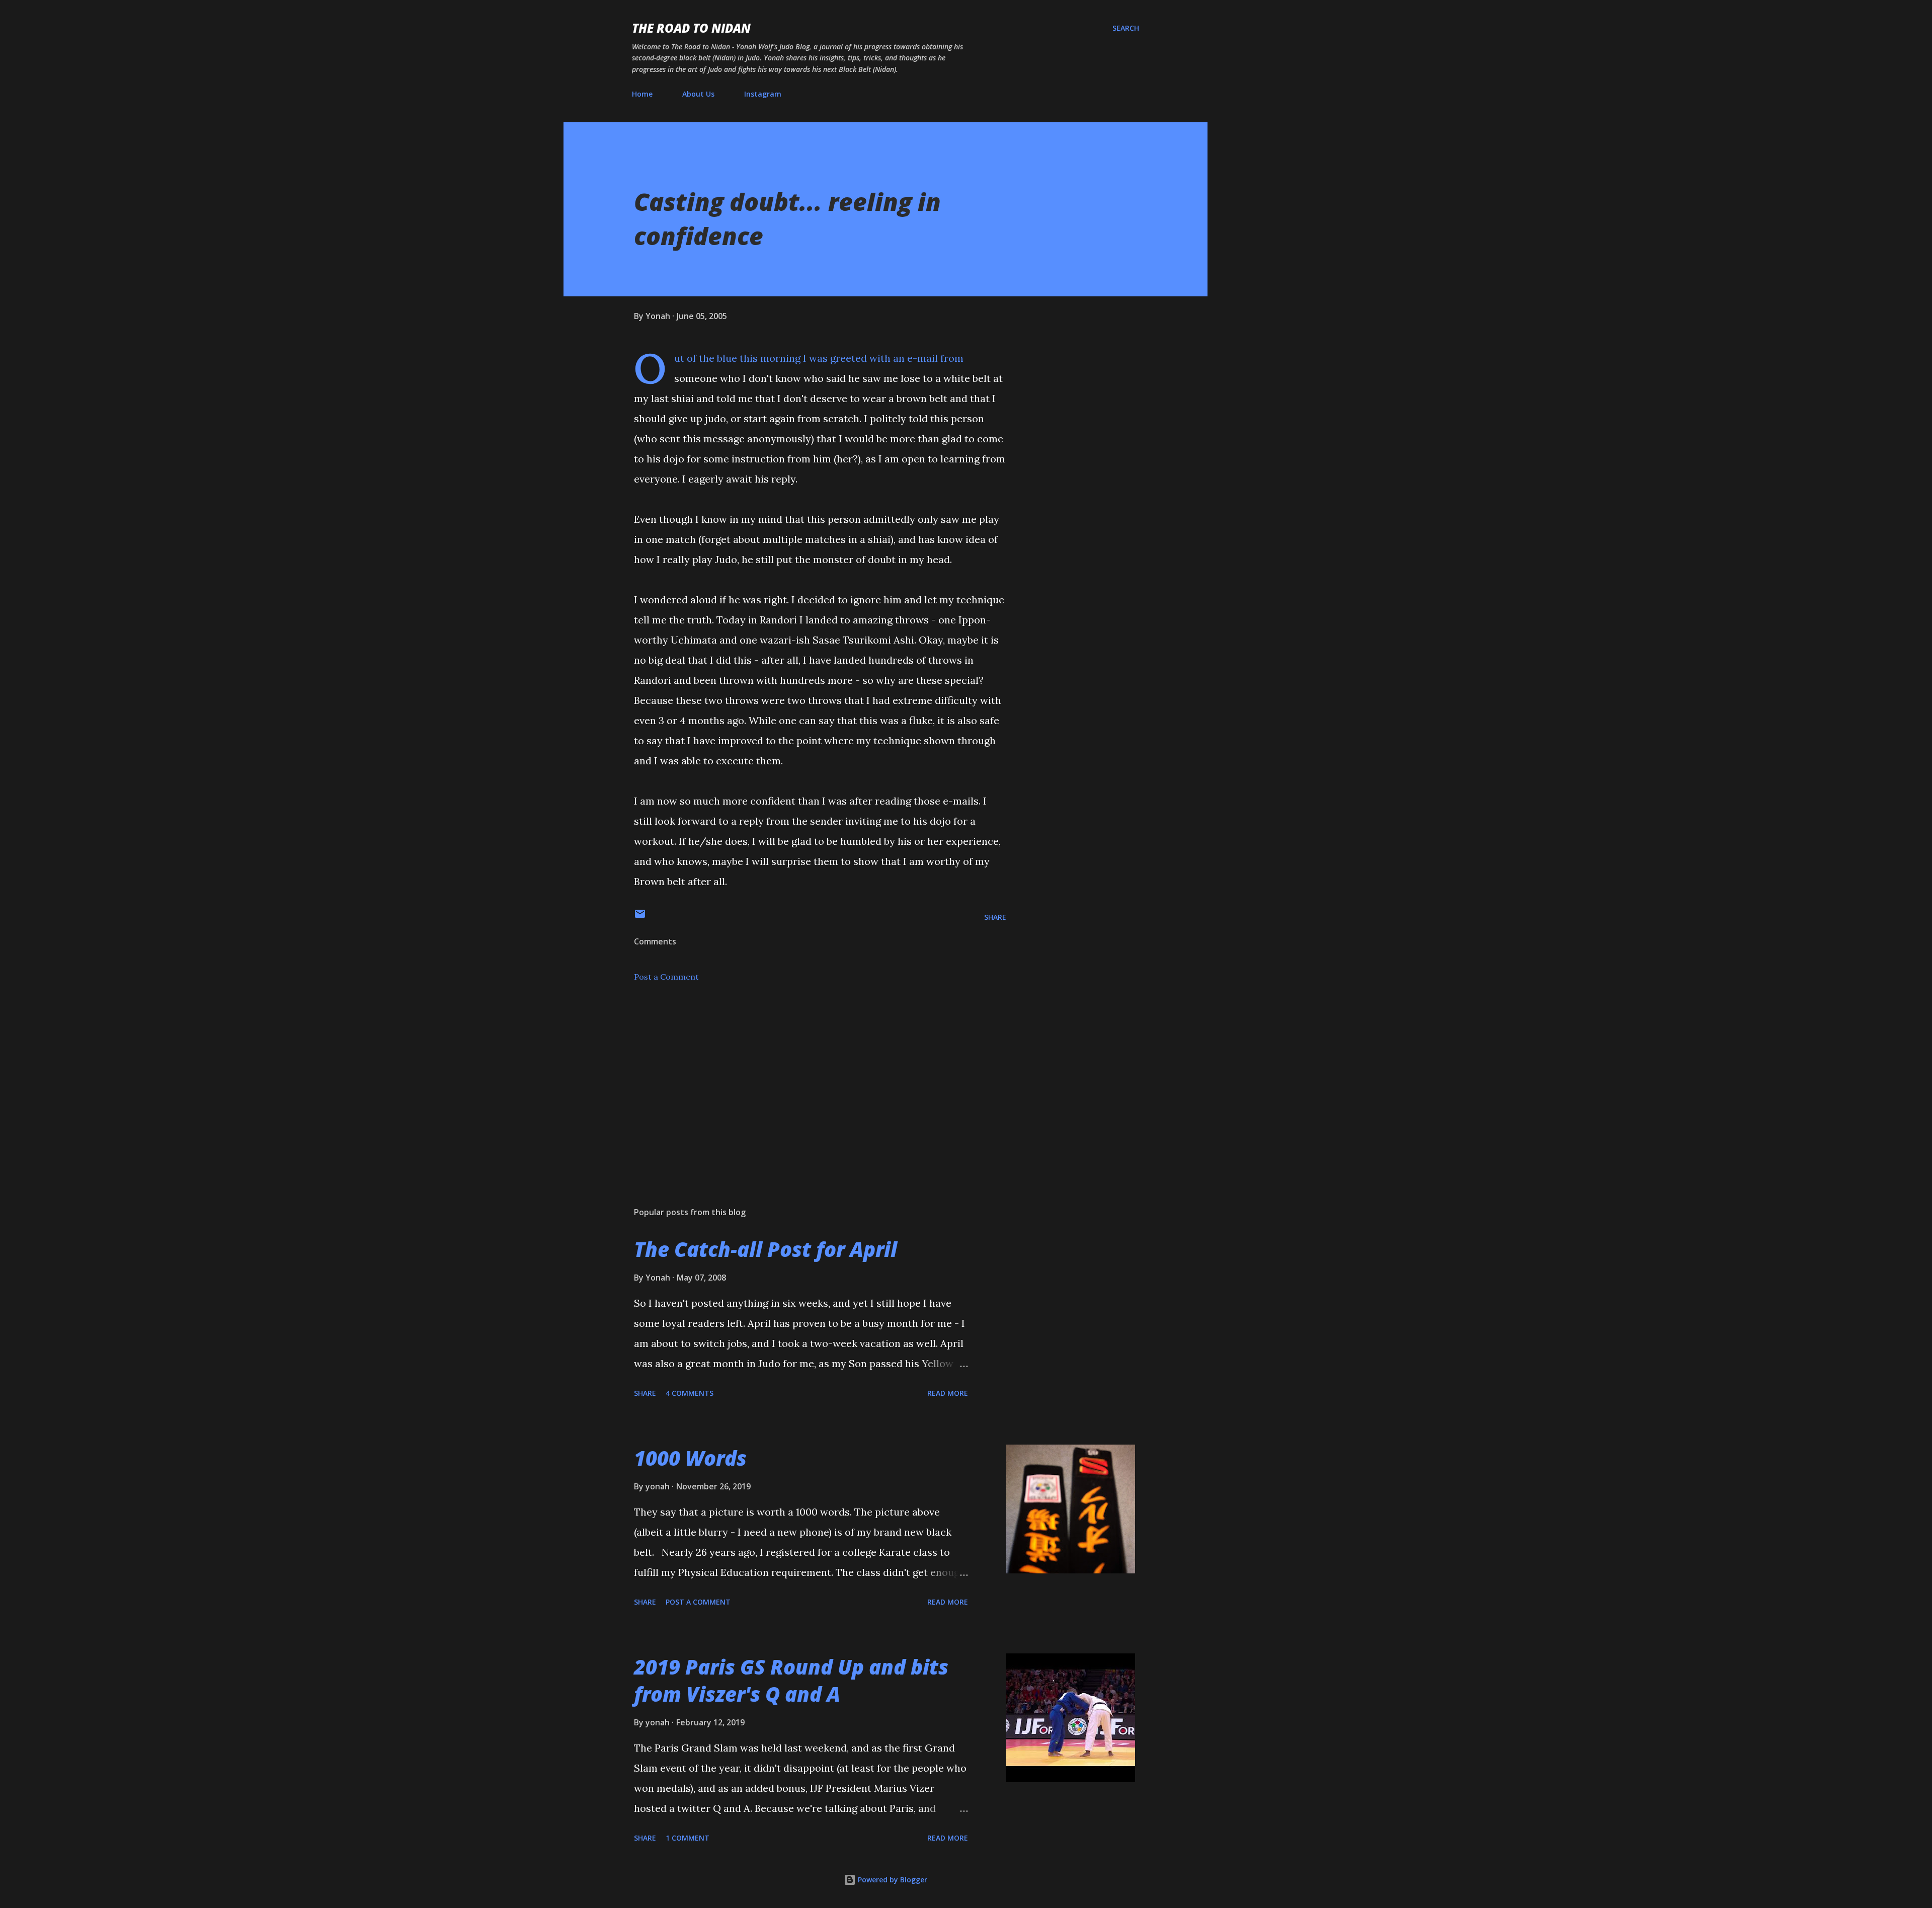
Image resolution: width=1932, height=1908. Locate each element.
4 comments (690, 1393)
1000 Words (690, 1458)
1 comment (688, 1838)
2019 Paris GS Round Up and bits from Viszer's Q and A (791, 1680)
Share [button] (995, 917)
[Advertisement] (804, 1081)
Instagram (763, 94)
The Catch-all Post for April (766, 1249)
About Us (698, 94)
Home (642, 94)
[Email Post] (640, 917)
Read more (948, 1393)
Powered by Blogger (892, 1880)
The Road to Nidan (691, 28)
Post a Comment (666, 977)
